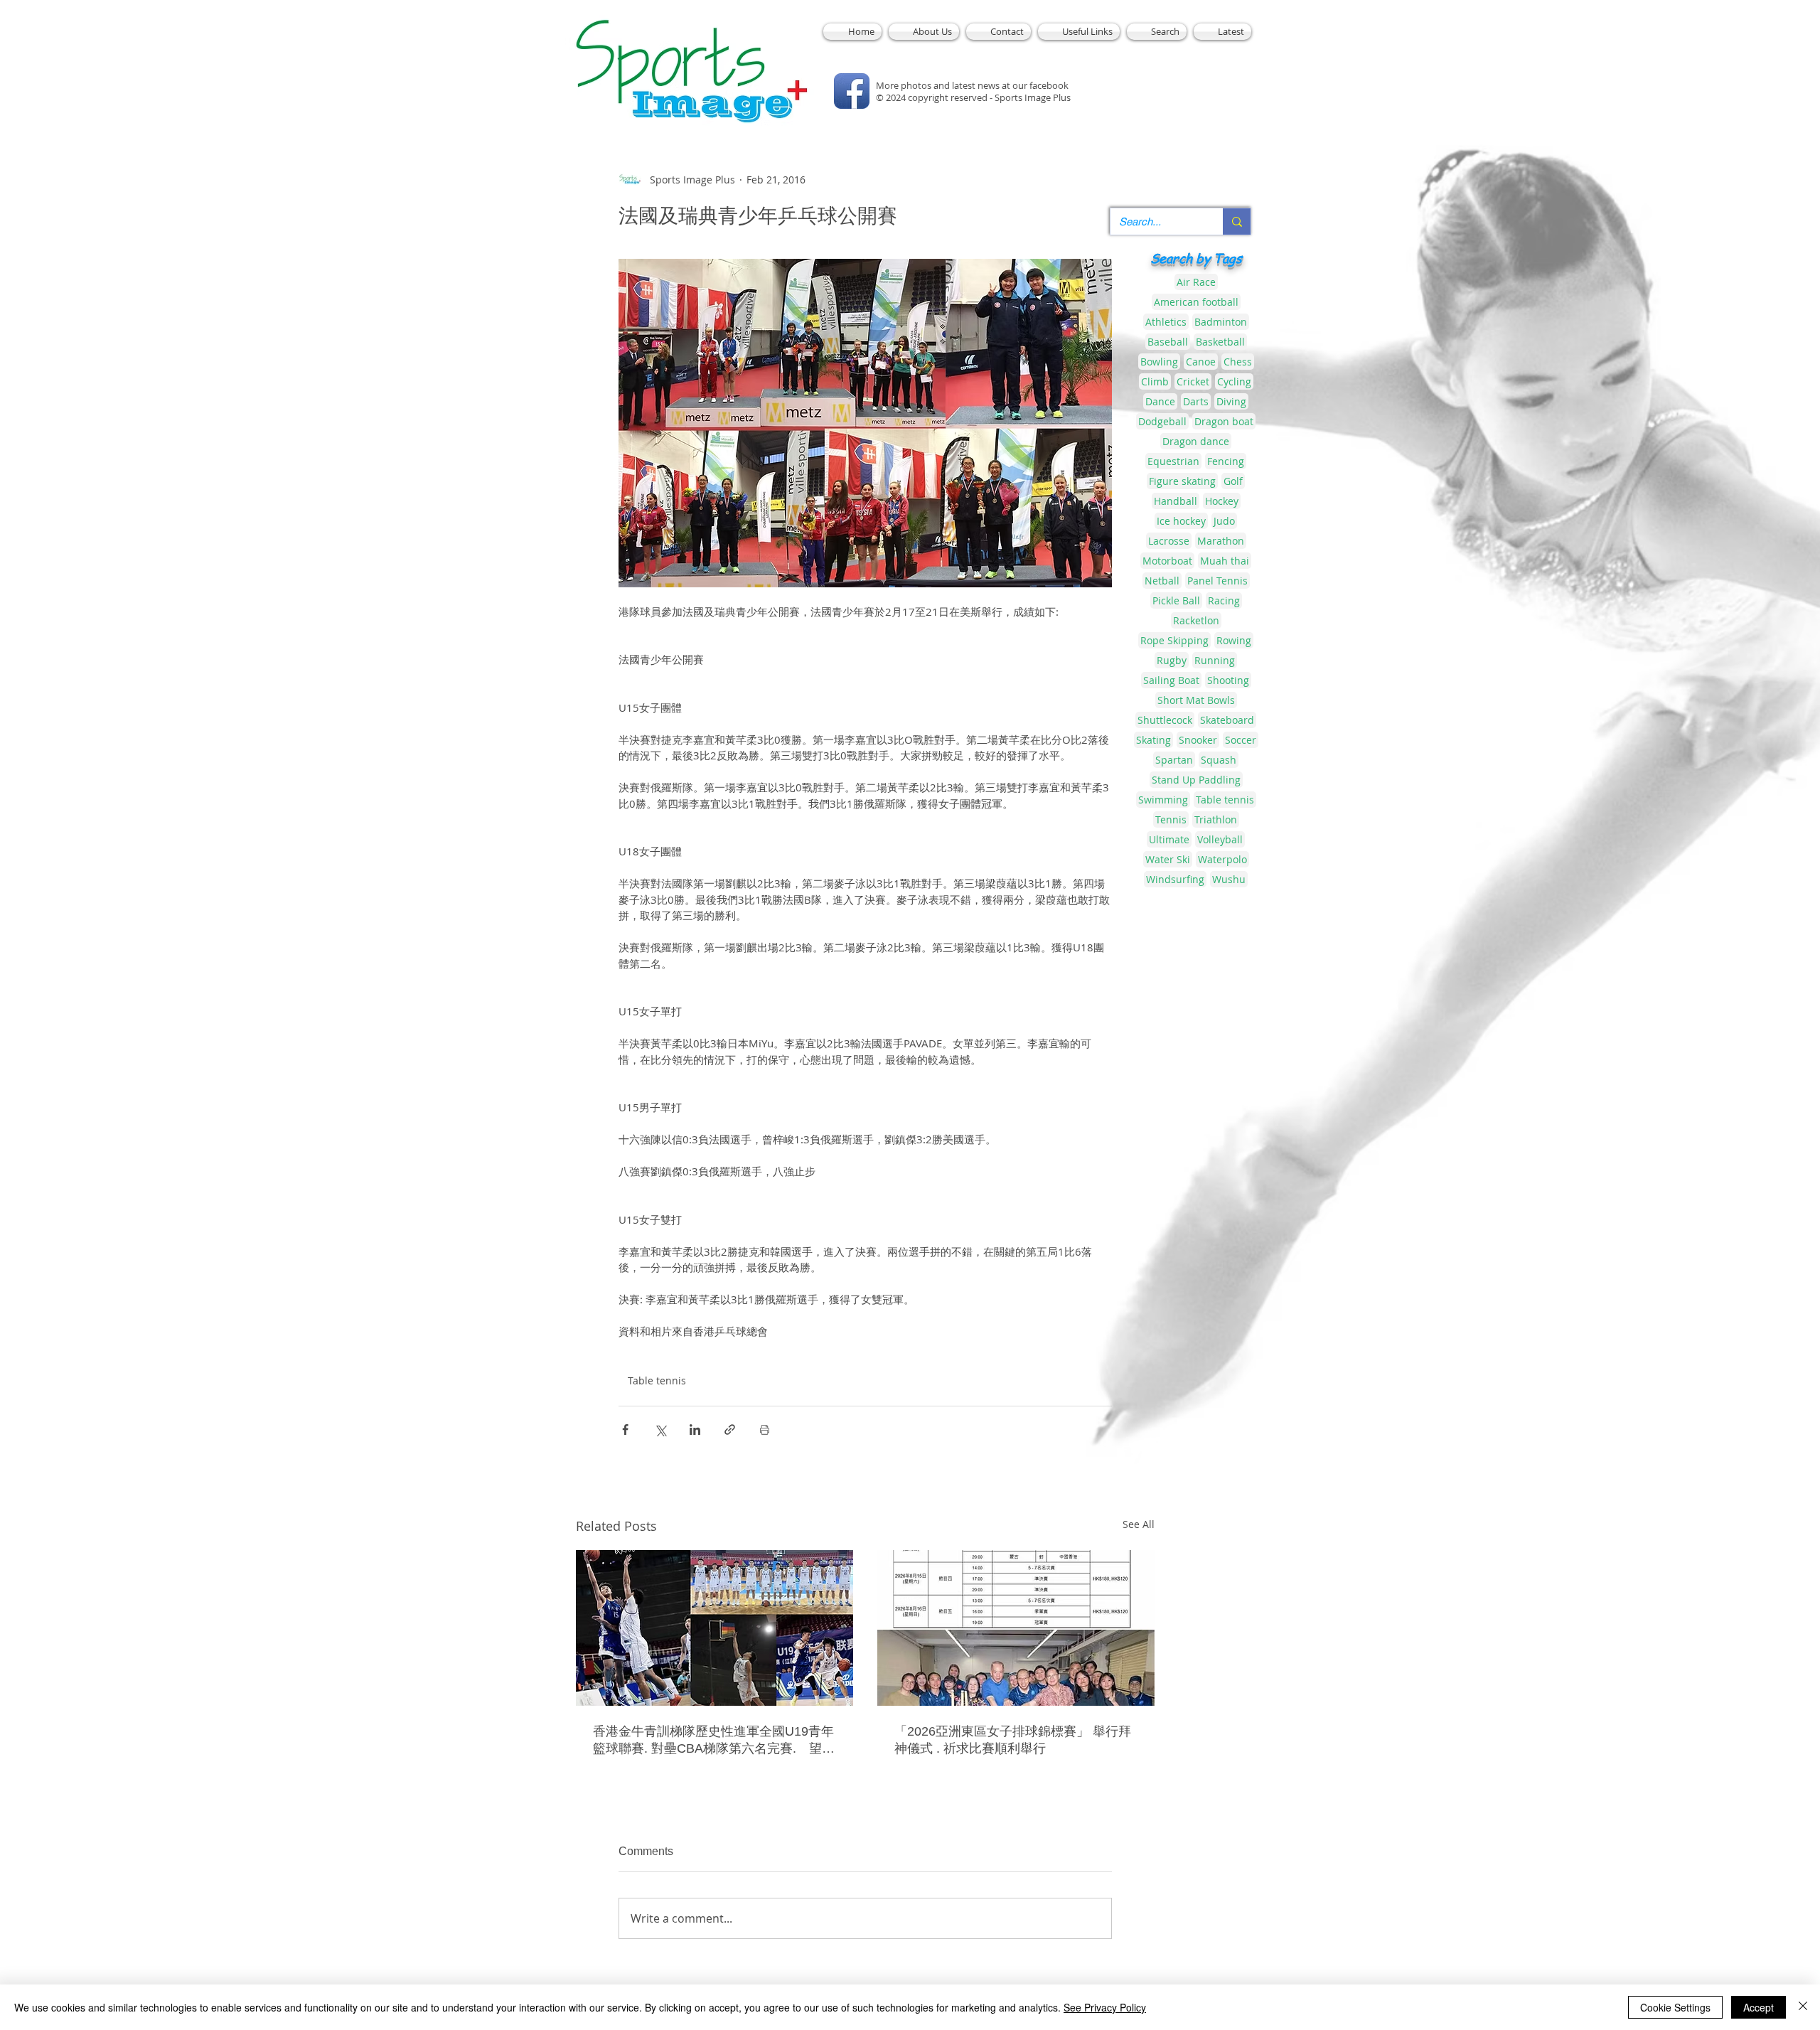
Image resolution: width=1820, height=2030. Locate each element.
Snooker (1198, 740)
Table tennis (657, 1380)
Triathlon (1216, 819)
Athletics (1166, 322)
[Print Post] (765, 1430)
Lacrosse (1169, 541)
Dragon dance (1196, 441)
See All (1139, 1524)
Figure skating (1182, 481)
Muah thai (1225, 561)
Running (1215, 660)
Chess (1238, 362)
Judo (1224, 521)
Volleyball (1220, 839)
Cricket (1193, 381)
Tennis (1171, 819)
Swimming (1163, 800)
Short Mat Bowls (1196, 700)
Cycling (1234, 381)
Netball (1162, 581)
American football (1196, 302)
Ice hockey (1181, 521)
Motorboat (1167, 561)
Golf (1233, 481)
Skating (1153, 740)
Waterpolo (1222, 859)
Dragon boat (1224, 421)
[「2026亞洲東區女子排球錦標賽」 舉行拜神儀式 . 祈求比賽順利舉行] (1016, 1628)
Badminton (1221, 322)
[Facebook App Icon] (852, 91)
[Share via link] (730, 1430)
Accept (1759, 2007)
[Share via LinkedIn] (695, 1430)
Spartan (1174, 760)
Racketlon (1196, 620)
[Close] (1803, 2007)
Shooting (1228, 680)
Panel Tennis (1217, 581)
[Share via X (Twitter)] (660, 1430)
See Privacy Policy (1105, 2007)
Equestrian (1173, 461)
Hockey (1222, 501)
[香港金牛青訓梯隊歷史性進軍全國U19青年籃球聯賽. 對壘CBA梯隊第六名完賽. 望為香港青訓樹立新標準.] (714, 1628)
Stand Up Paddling (1196, 780)
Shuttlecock (1165, 720)
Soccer (1241, 740)
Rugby (1172, 660)
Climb (1155, 381)
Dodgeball (1162, 421)
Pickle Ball (1176, 600)
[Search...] (1237, 221)
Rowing (1234, 640)
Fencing (1226, 461)
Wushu (1229, 879)
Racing (1224, 600)
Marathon (1221, 541)
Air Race (1196, 282)
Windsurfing (1175, 879)
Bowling (1159, 362)
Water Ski (1168, 859)
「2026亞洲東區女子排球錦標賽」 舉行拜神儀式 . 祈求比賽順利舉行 (1013, 1740)
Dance (1160, 401)
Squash (1219, 760)
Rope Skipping (1174, 640)
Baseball (1168, 342)
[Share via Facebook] (625, 1430)
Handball (1176, 501)
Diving (1231, 401)
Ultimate (1169, 839)
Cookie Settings (1675, 2007)
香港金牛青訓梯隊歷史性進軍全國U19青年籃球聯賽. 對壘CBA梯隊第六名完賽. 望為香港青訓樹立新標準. (714, 1741)
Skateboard (1227, 720)
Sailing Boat (1171, 680)
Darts (1196, 401)
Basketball (1220, 342)
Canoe (1201, 362)
